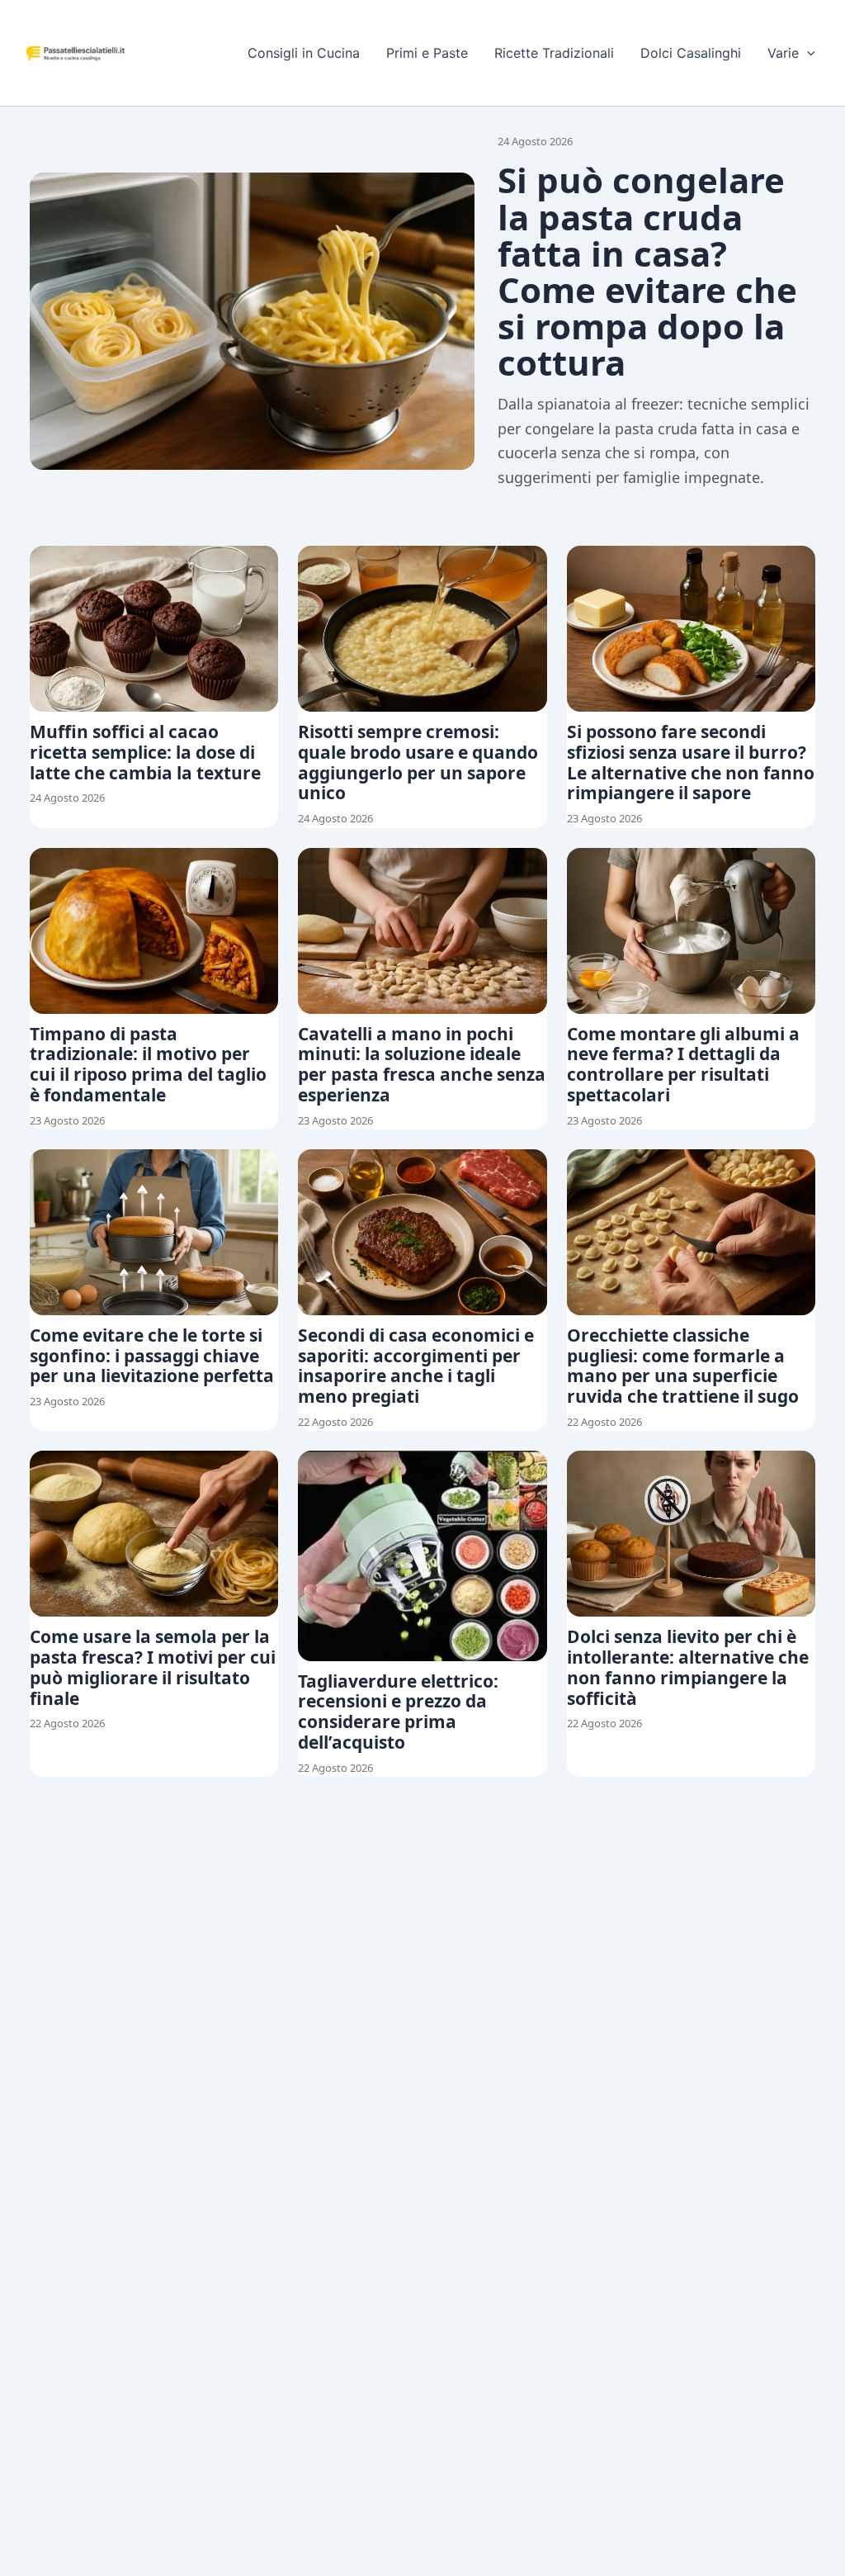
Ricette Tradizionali (554, 53)
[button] (807, 53)
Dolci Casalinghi (691, 53)
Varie (783, 53)
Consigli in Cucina (304, 53)
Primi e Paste (427, 53)
